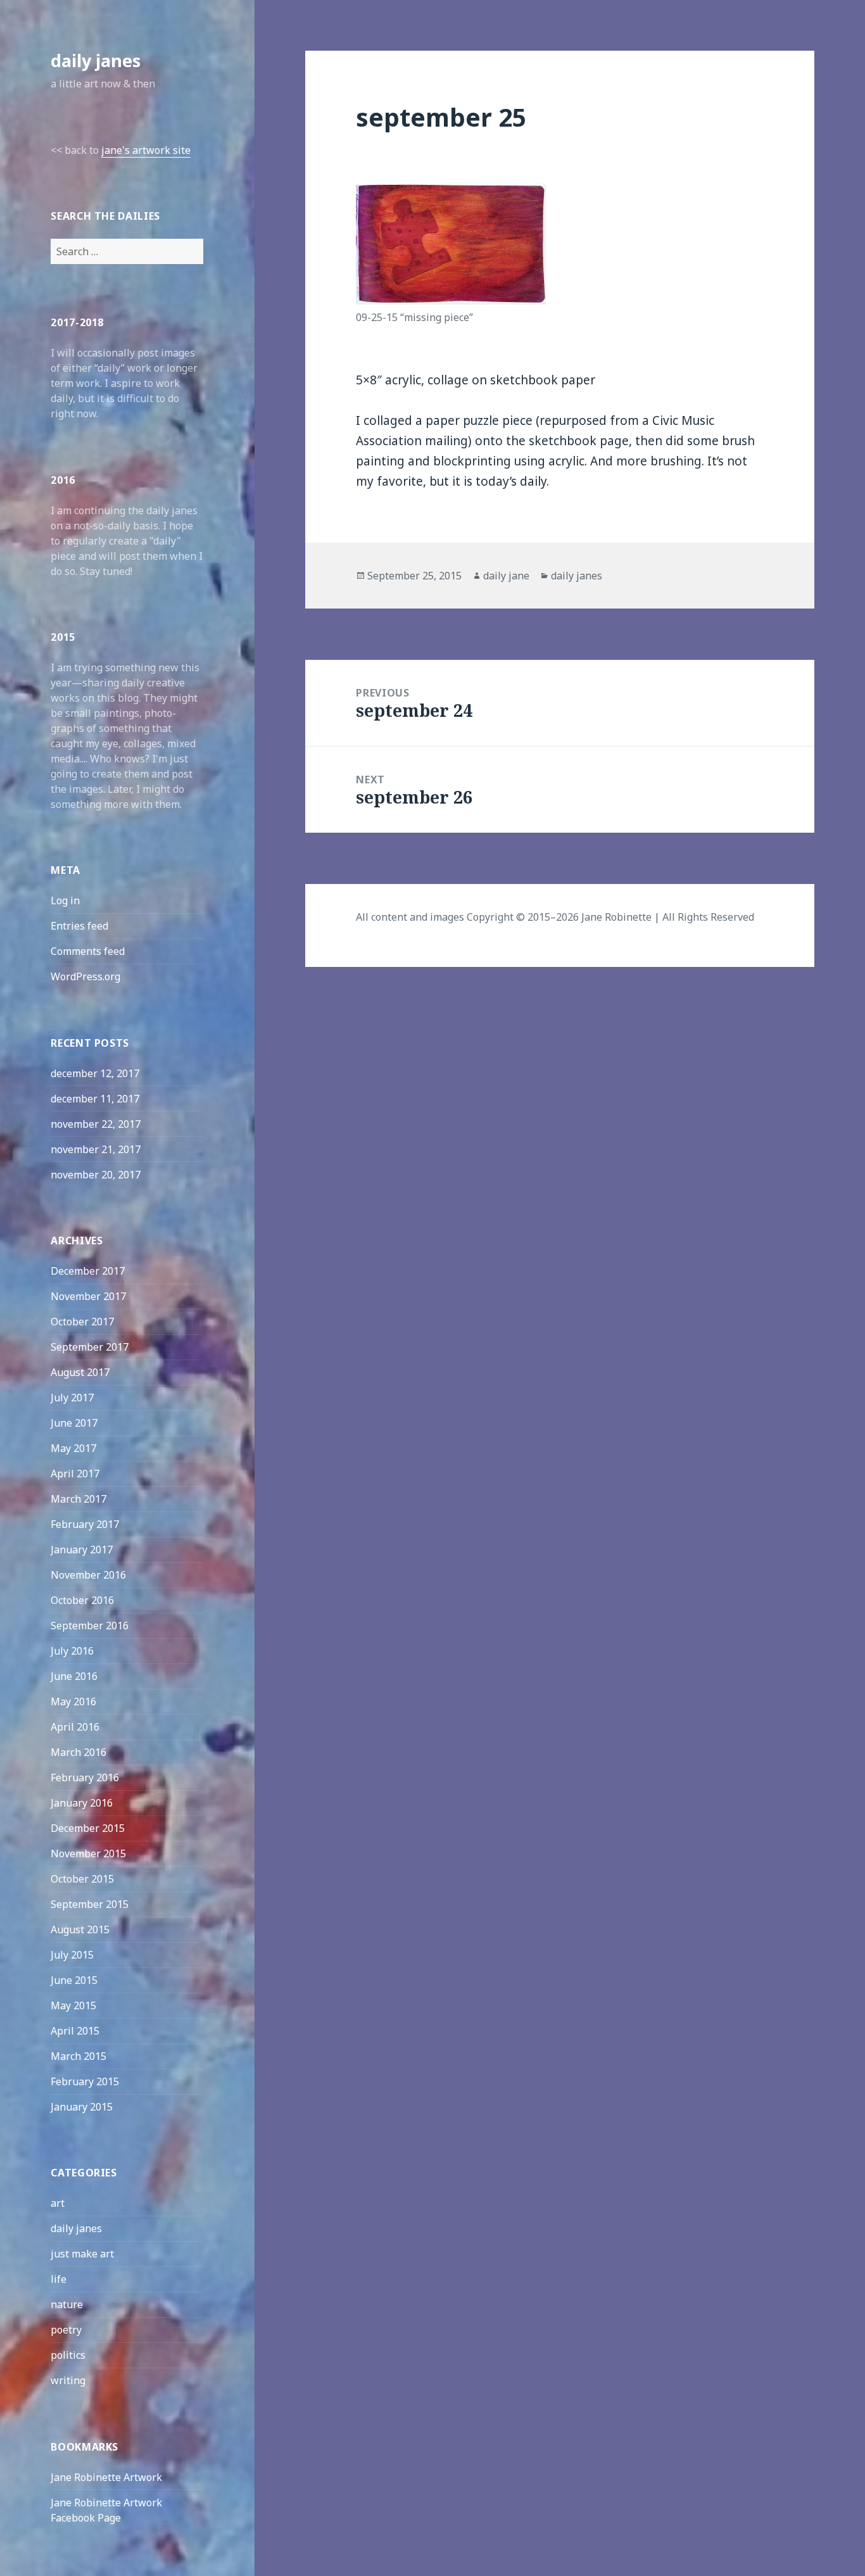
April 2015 (75, 2031)
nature (67, 2304)
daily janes (96, 60)
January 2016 (82, 1803)
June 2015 (74, 1980)
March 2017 (79, 1499)
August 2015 (80, 1929)
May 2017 (73, 1448)
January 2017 (82, 1550)
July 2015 (72, 1955)
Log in (65, 900)
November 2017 (88, 1296)
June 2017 (74, 1423)
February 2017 (85, 1524)
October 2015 (82, 1879)
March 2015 (79, 2056)
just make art (82, 2254)
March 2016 (79, 1752)
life (59, 2279)
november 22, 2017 (96, 1124)
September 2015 (90, 1904)
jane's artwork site (146, 150)
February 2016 (85, 1777)
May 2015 (73, 2005)
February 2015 (85, 2081)
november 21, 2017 (96, 1149)
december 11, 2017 (95, 1099)
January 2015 (82, 2107)
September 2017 (90, 1347)
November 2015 (88, 1853)
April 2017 (75, 1474)
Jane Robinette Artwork (106, 2477)
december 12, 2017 (95, 1073)
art (58, 2203)
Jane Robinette (616, 917)
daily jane (506, 576)
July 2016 (72, 1651)
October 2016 (82, 1600)
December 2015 (88, 1828)
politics (68, 2355)
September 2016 (90, 1626)
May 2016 (73, 1702)
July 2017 (72, 1398)
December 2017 (88, 1271)
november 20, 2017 (96, 1175)
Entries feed (79, 926)
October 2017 (82, 1322)
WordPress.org (85, 976)
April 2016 (75, 1727)
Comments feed (88, 951)
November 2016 (88, 1575)
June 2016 (74, 1676)
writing (68, 2380)
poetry (66, 2330)
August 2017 (80, 1372)
